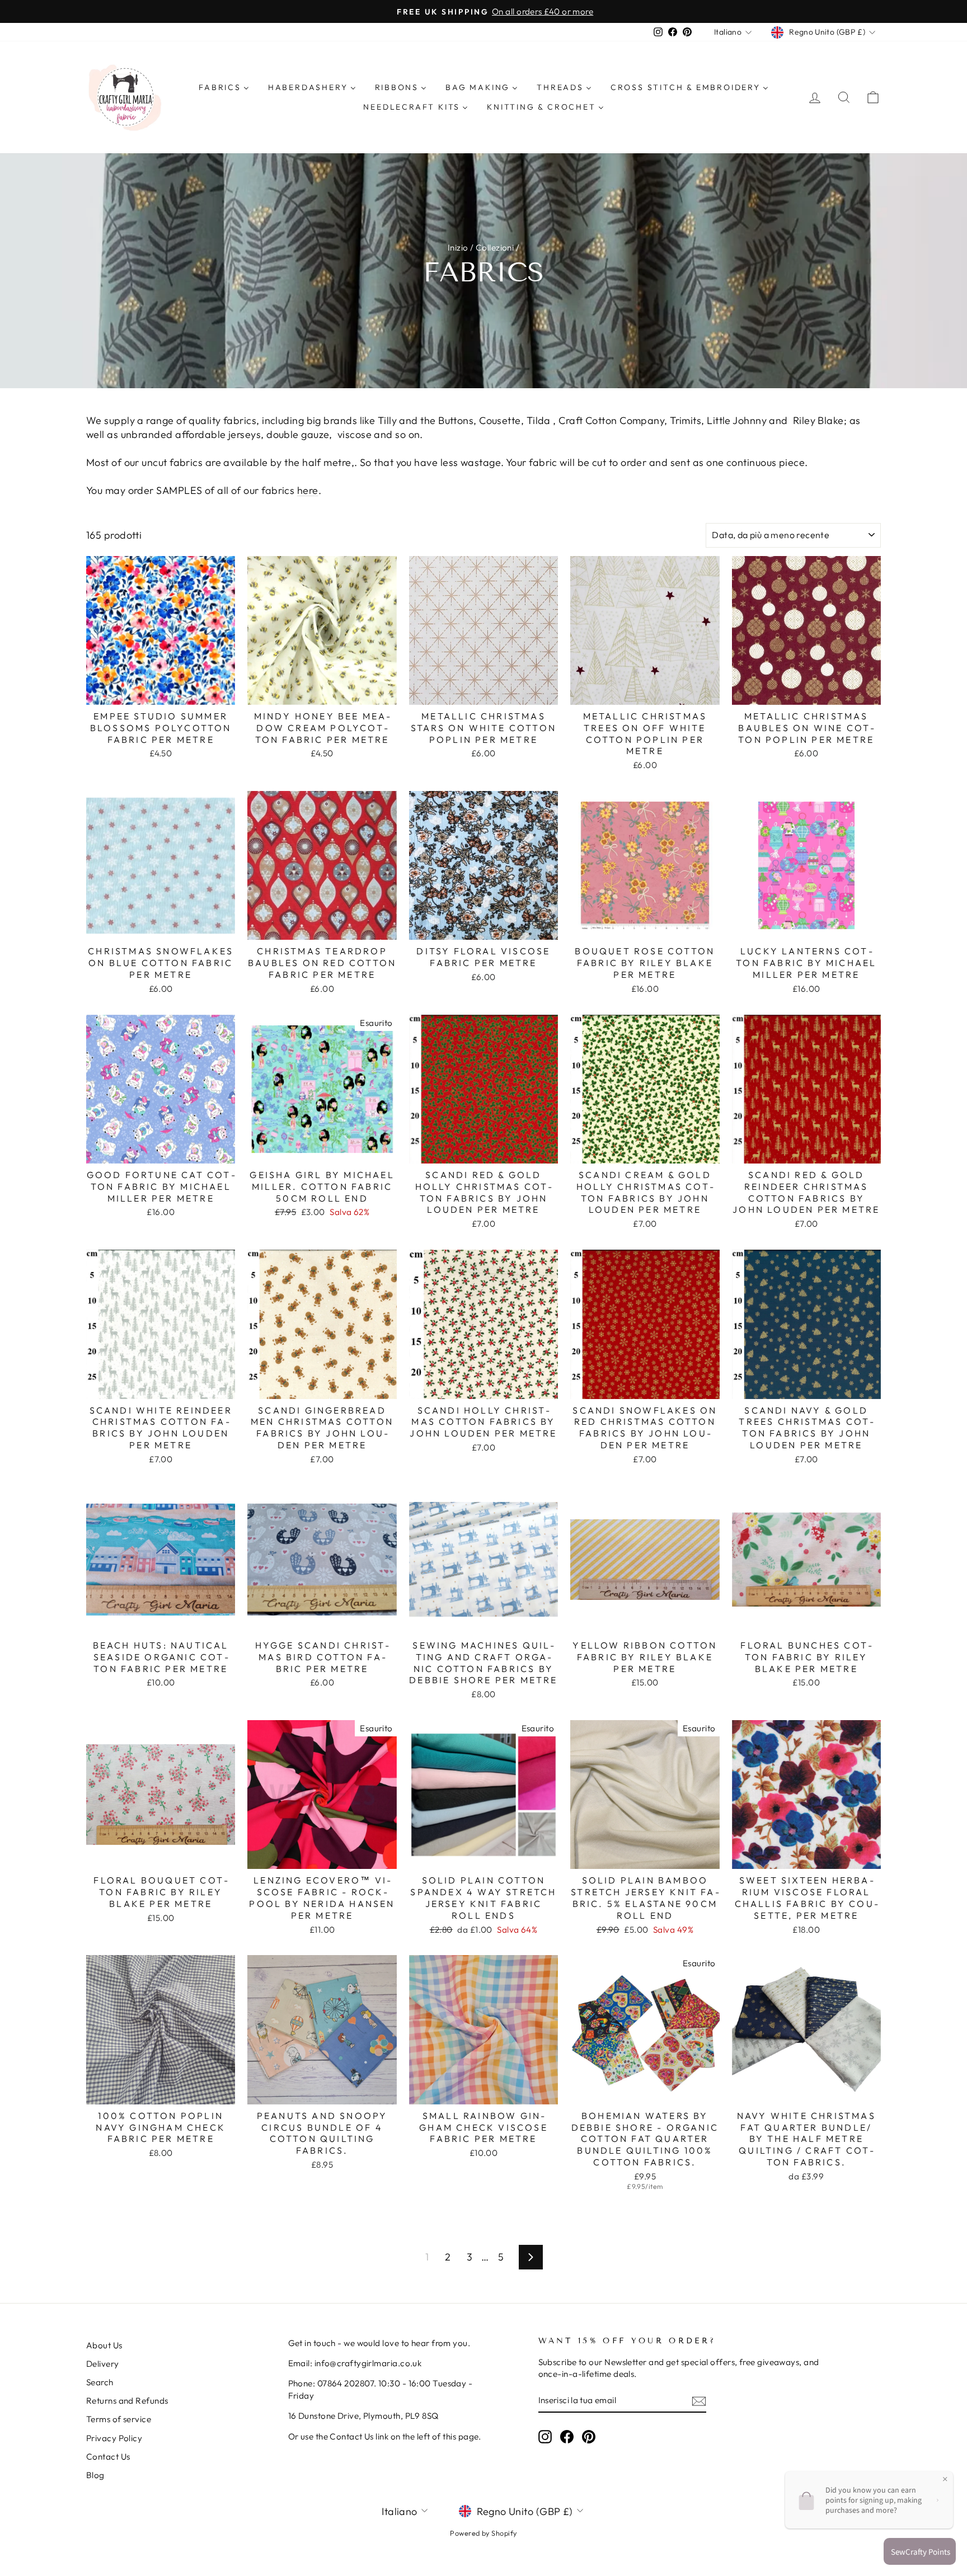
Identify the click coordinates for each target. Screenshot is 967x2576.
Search (100, 2382)
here (308, 490)
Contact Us (108, 2457)
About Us (104, 2345)
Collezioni (495, 248)
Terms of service (119, 2419)
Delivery (103, 2364)
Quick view (161, 692)
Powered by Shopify (483, 2533)
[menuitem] (224, 87)
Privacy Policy (114, 2438)
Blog (95, 2475)
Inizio (458, 248)
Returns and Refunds (127, 2401)
